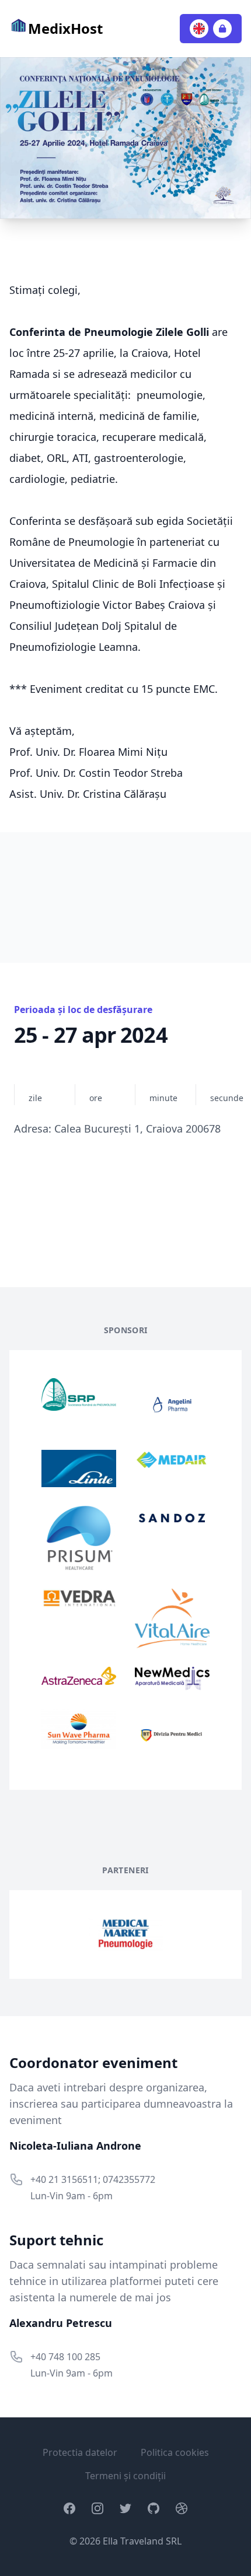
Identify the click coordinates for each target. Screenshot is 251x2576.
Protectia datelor (80, 2452)
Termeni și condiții (125, 2476)
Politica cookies (175, 2452)
